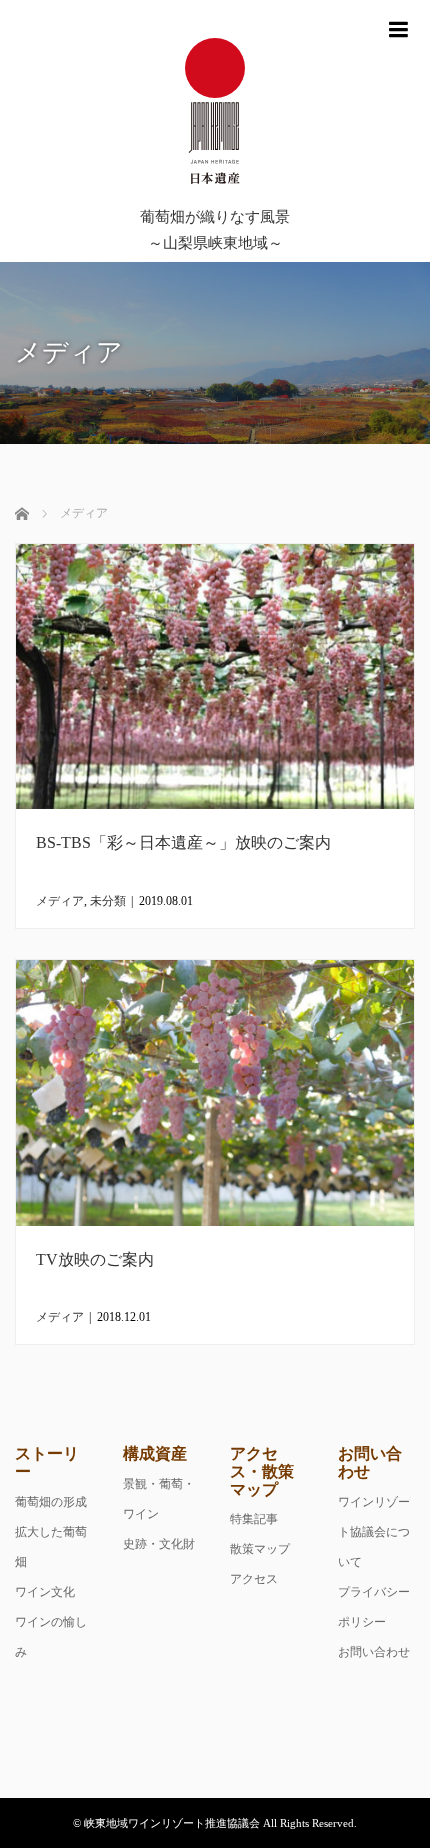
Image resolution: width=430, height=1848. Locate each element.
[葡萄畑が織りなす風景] (215, 113)
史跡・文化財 (159, 1544)
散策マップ (260, 1549)
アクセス (254, 1579)
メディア (60, 901)
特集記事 (254, 1519)
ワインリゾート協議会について (374, 1532)
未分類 (108, 901)
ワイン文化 (45, 1592)
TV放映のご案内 (95, 1259)
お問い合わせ (374, 1652)
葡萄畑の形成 (51, 1502)
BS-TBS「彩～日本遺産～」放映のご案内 (183, 842)
